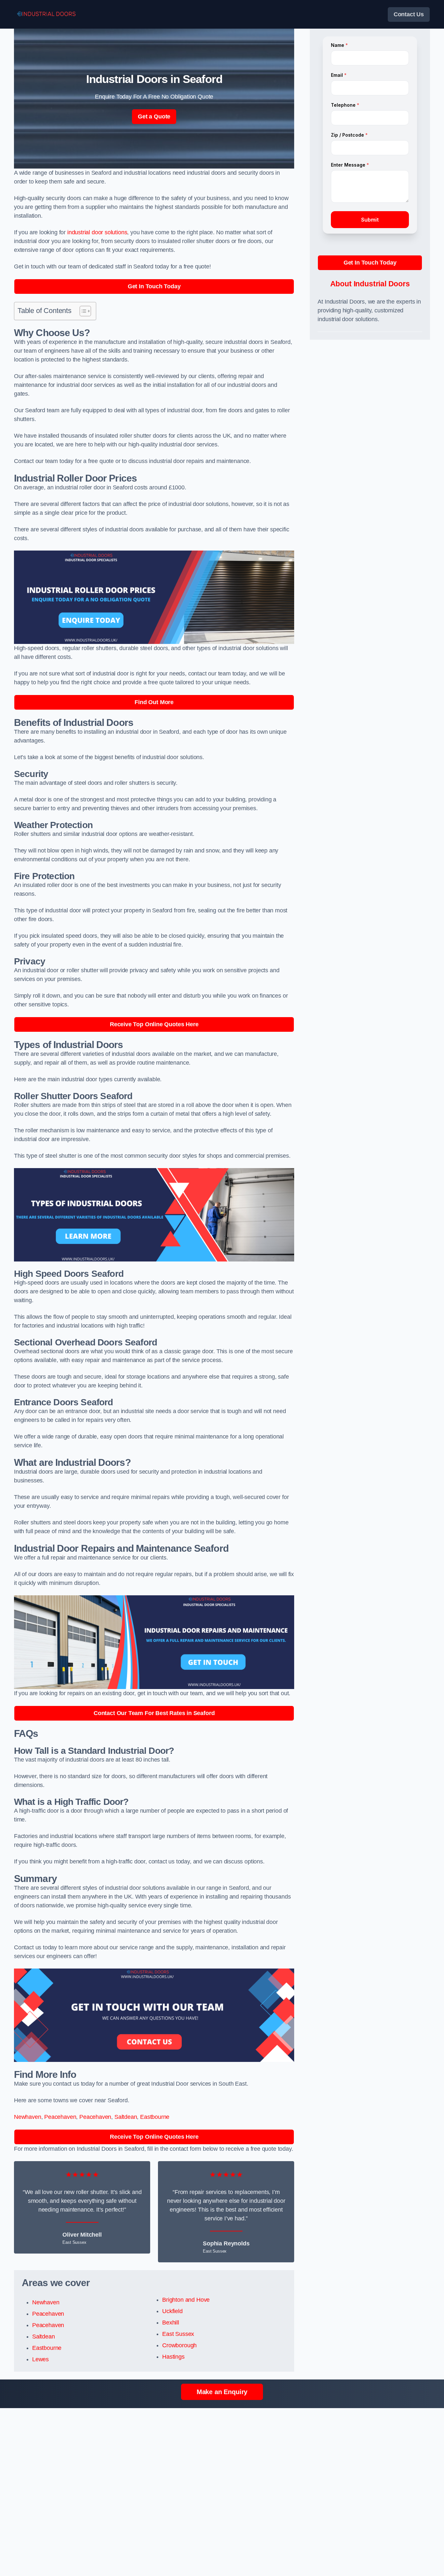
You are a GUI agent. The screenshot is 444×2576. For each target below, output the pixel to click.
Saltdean (126, 2117)
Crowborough (179, 2345)
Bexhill (171, 2323)
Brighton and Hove (186, 2300)
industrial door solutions (97, 232)
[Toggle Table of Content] (82, 311)
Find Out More (154, 702)
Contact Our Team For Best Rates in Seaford (154, 1713)
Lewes (40, 2359)
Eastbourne (155, 2117)
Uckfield (172, 2311)
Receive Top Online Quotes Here (154, 1024)
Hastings (173, 2357)
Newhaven (28, 2117)
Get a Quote (154, 116)
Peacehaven (60, 2117)
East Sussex (178, 2334)
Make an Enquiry (222, 2392)
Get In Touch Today (154, 286)
